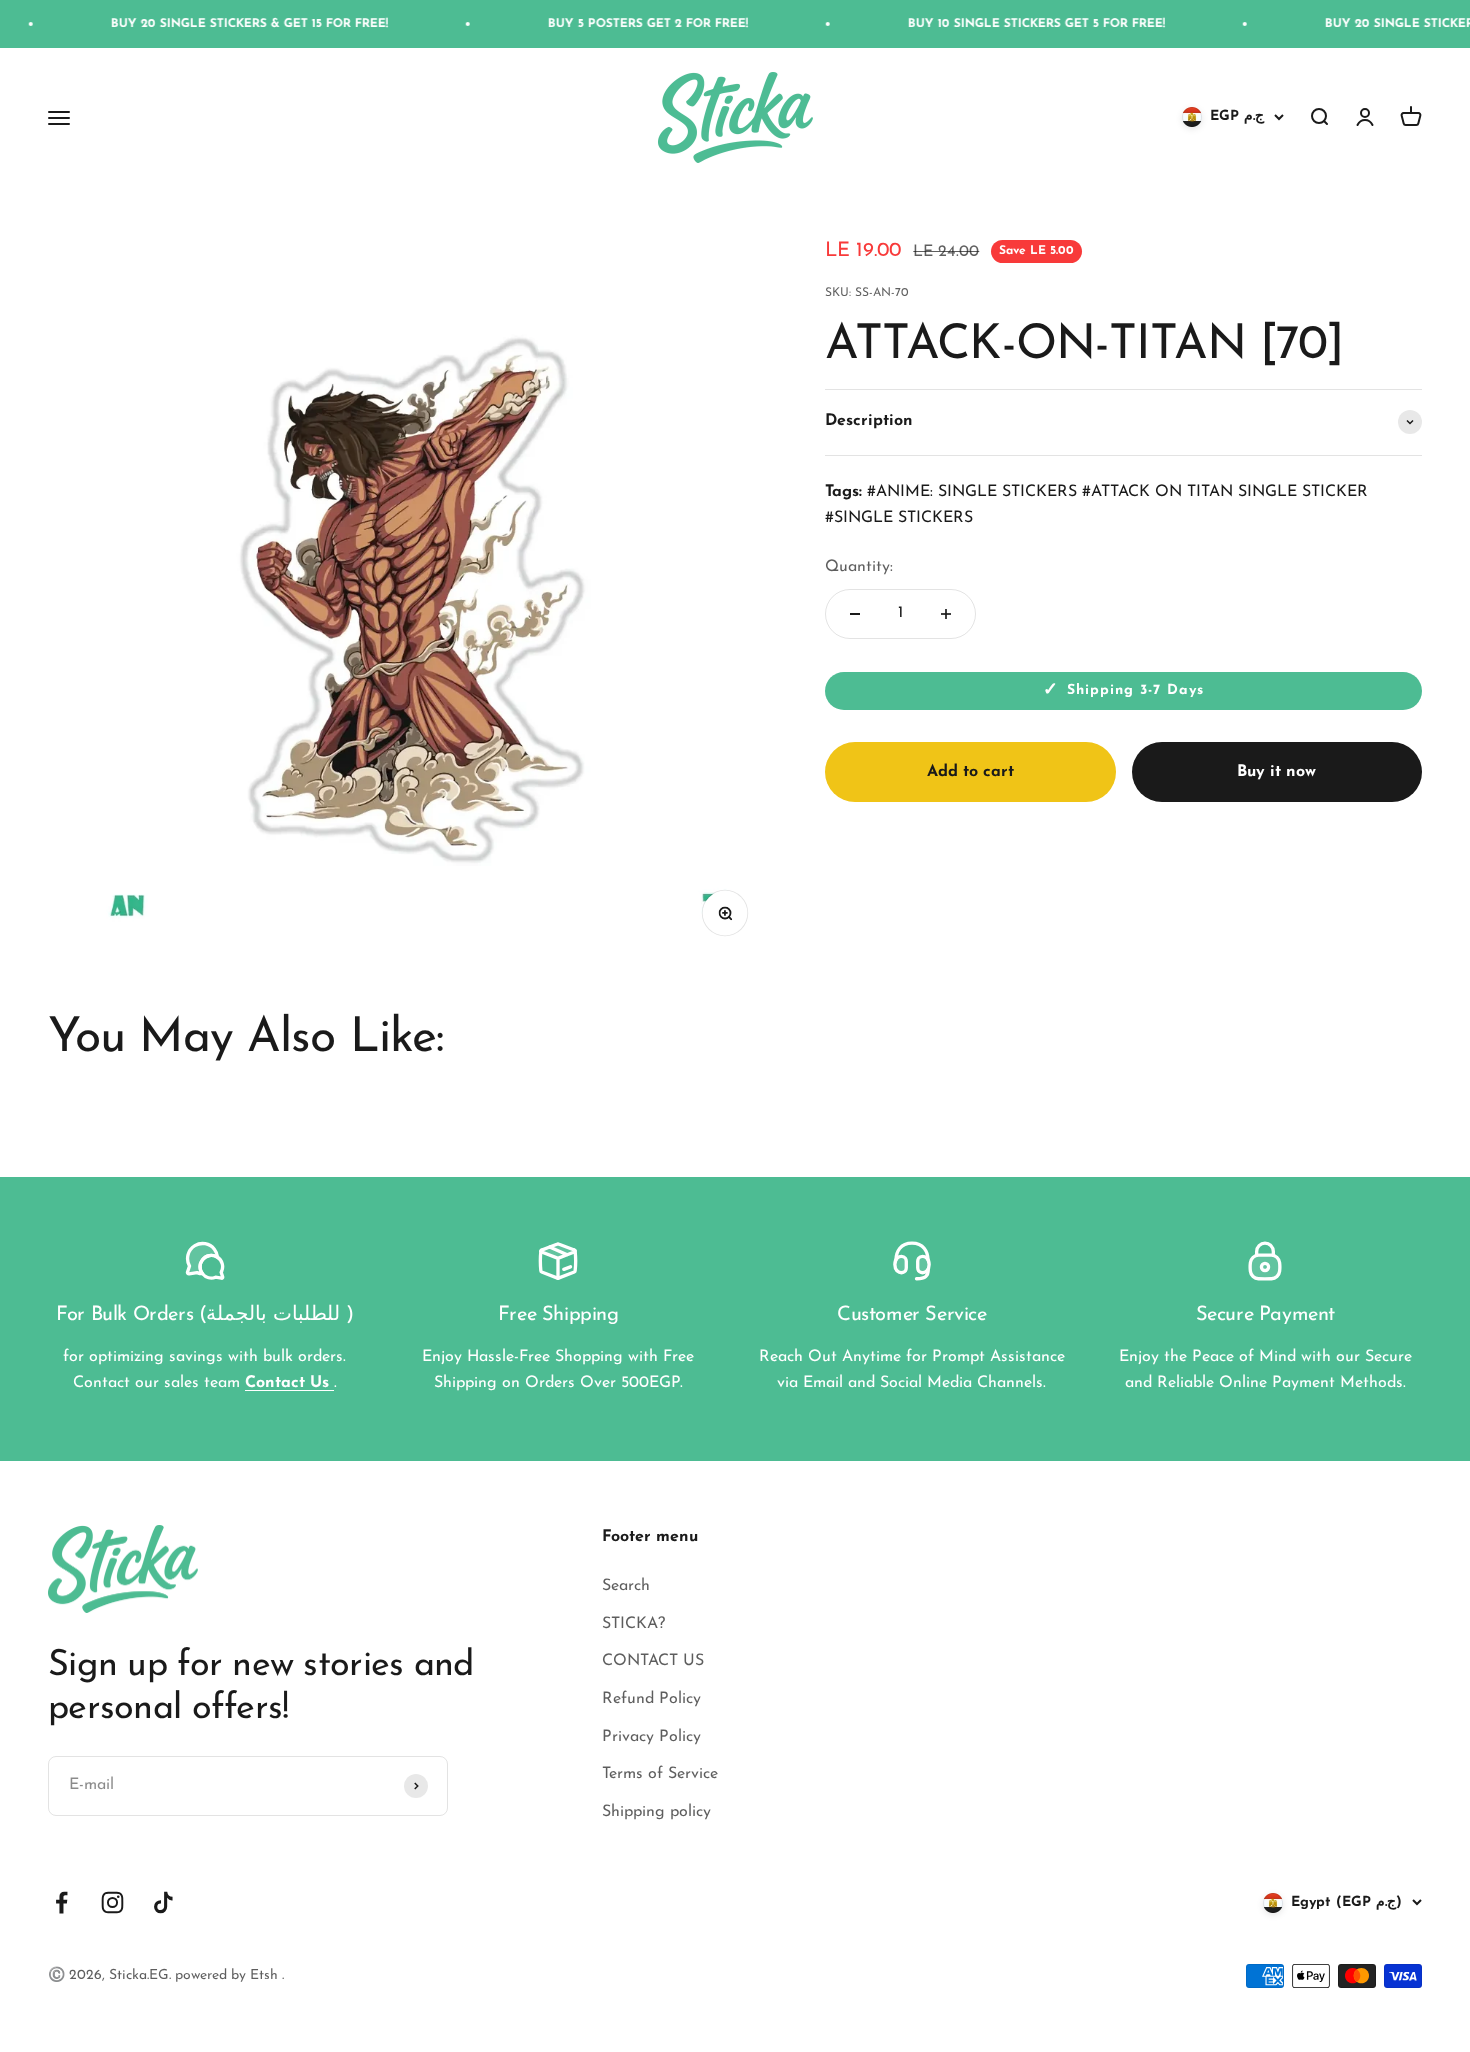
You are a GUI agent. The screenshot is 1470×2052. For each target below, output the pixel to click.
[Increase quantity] (946, 614)
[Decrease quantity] (855, 614)
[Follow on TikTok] (163, 1902)
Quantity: (859, 567)
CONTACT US (653, 1661)
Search (626, 1586)
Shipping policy (656, 1812)
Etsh (266, 1975)
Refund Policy (651, 1699)
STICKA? (633, 1624)
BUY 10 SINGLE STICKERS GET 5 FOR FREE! (996, 24)
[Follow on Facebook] (61, 1902)
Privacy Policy (651, 1737)
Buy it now (1276, 772)
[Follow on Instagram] (112, 1902)
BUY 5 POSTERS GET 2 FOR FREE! (608, 24)
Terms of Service (660, 1774)
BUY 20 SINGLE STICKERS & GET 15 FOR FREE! (209, 24)
